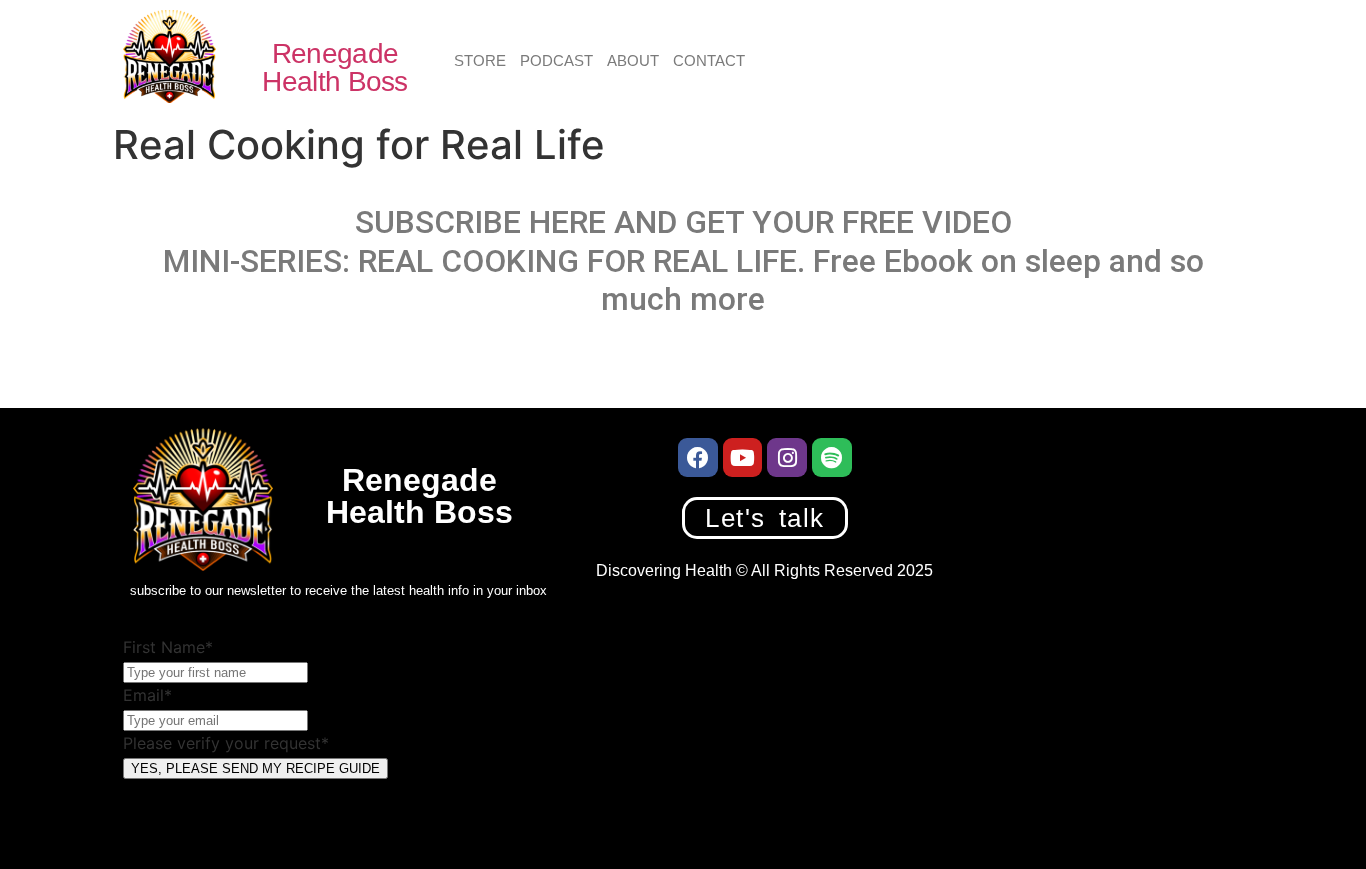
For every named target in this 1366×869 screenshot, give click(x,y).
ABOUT (633, 60)
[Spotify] (832, 458)
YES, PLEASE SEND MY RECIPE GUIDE (255, 768)
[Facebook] (698, 458)
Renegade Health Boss (334, 67)
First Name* (168, 647)
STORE (480, 60)
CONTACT (709, 60)
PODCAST (556, 60)
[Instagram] (787, 458)
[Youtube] (743, 458)
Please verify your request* (226, 743)
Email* (147, 695)
